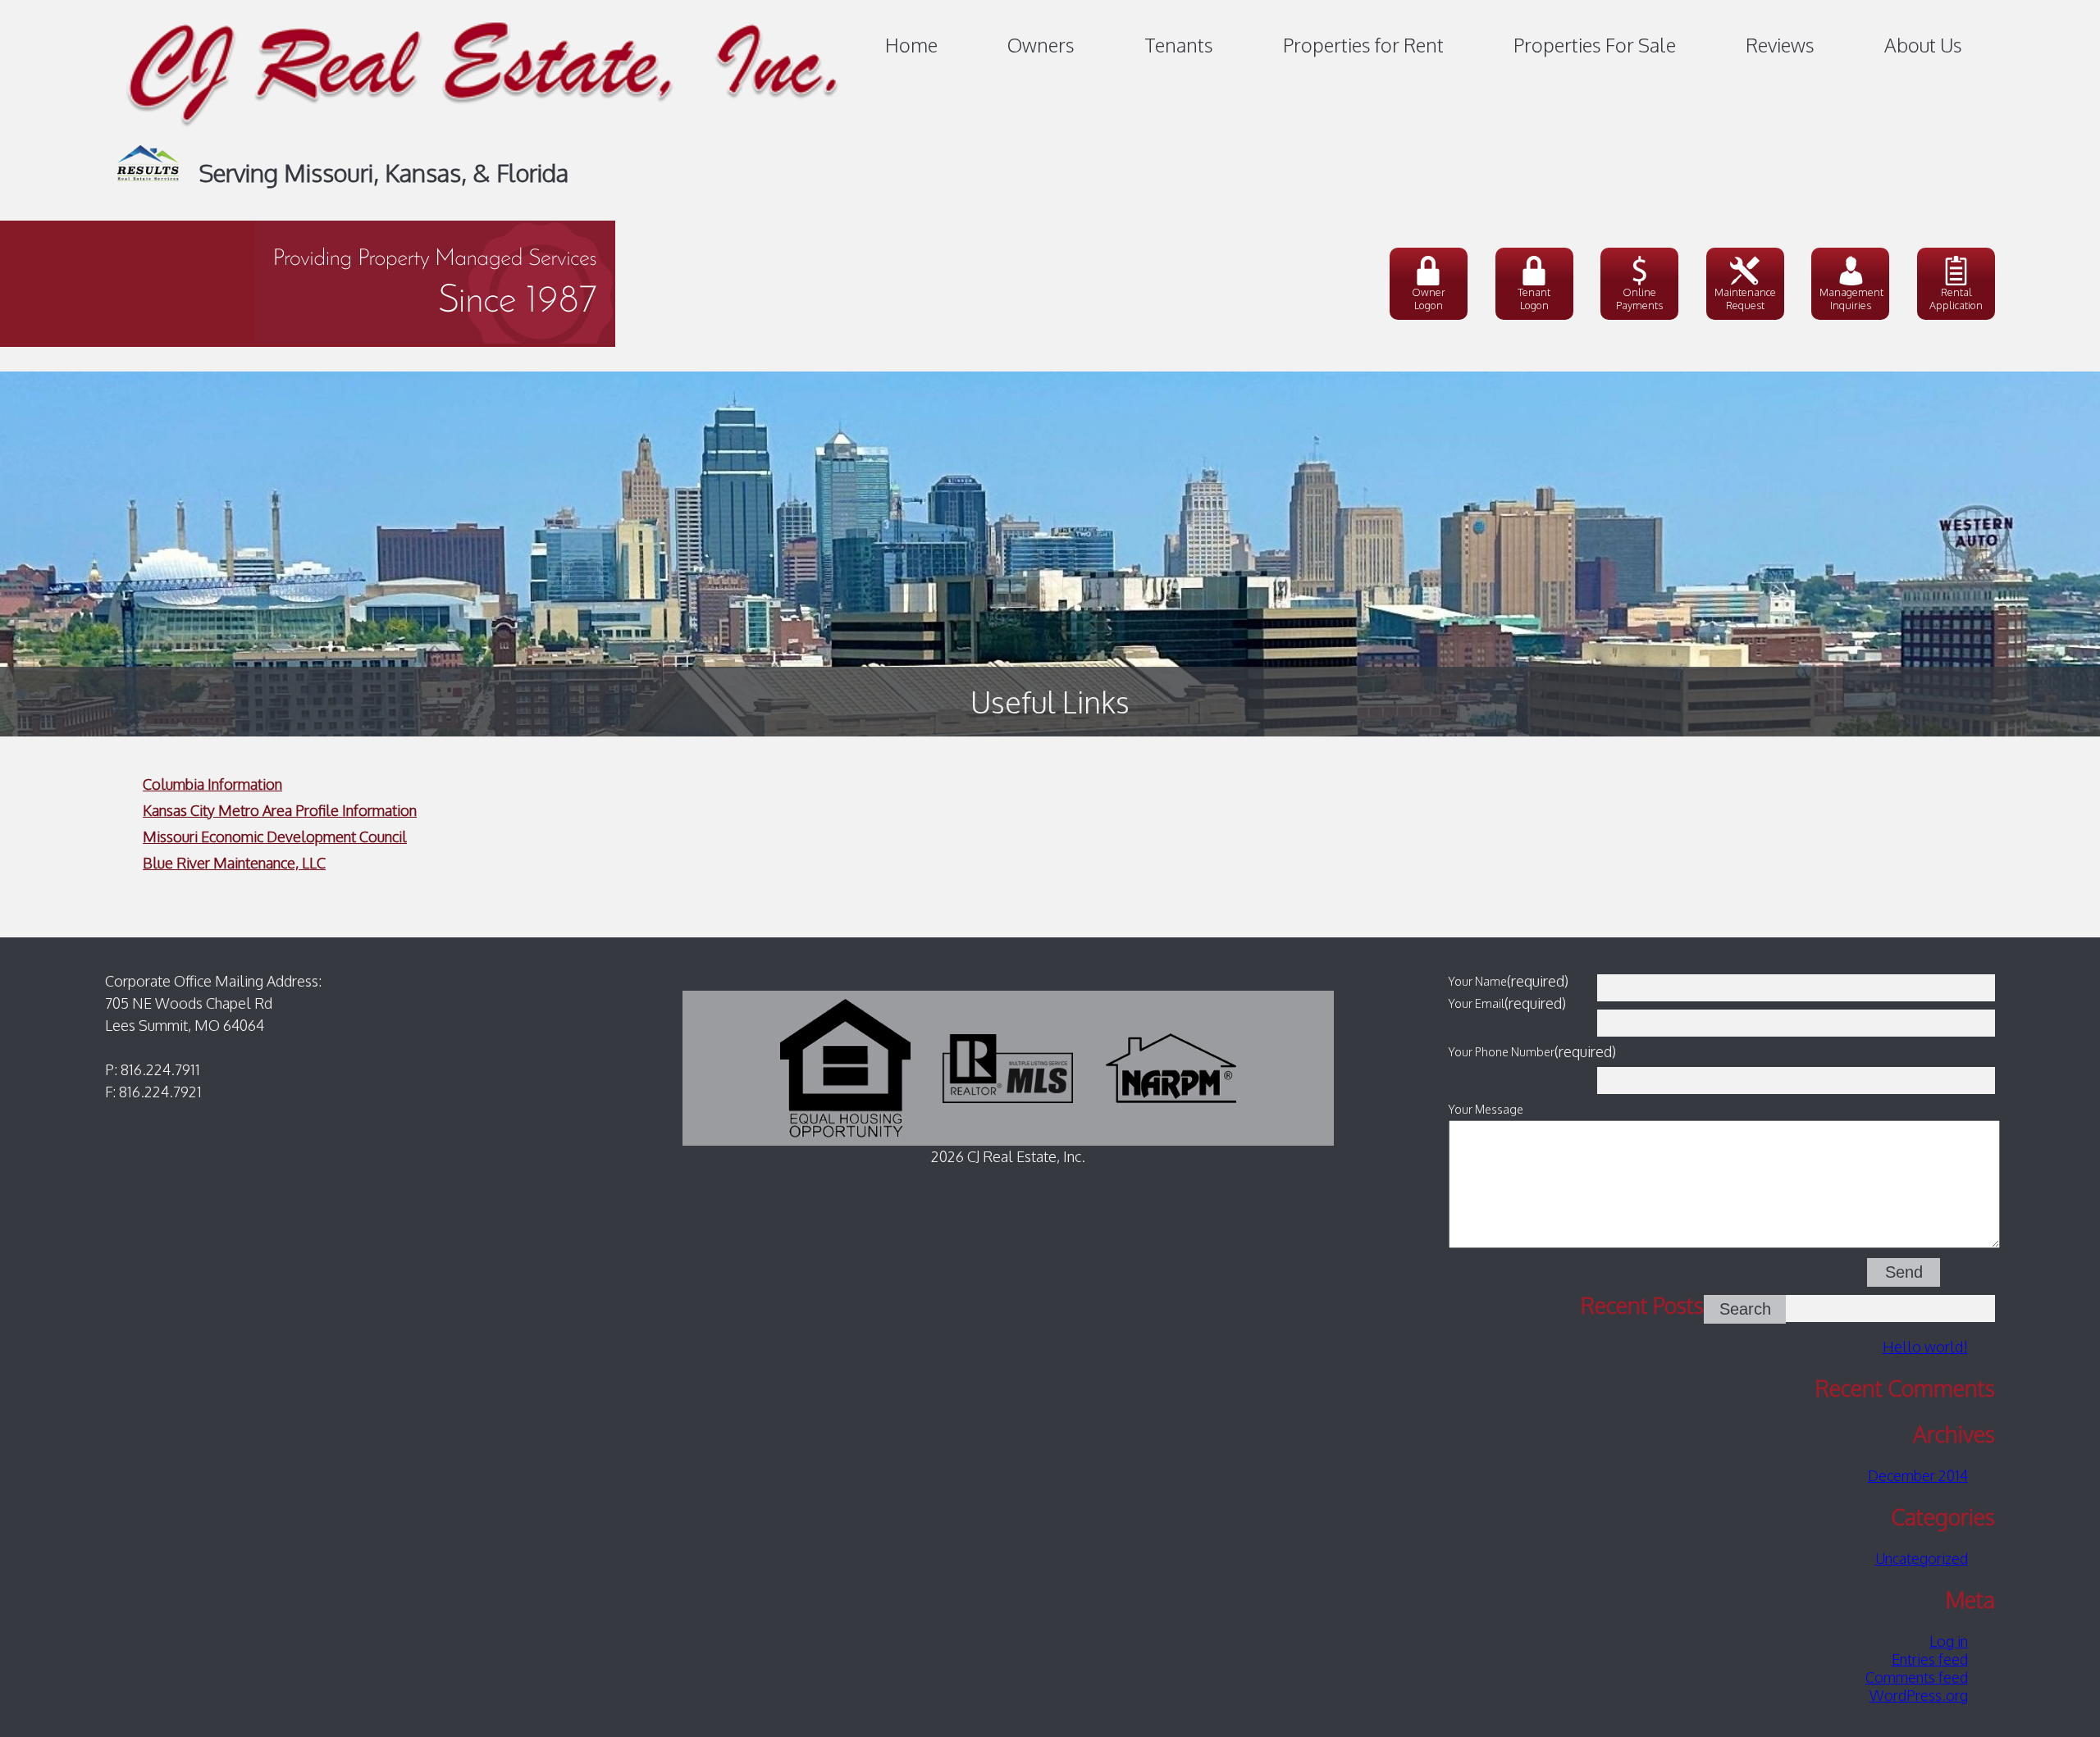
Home (911, 45)
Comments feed (1917, 1677)
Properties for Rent (1363, 45)
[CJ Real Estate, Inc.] (483, 136)
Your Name (1478, 981)
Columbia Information (212, 784)
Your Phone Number (1502, 1051)
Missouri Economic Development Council (275, 837)
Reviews (1780, 45)
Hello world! (1925, 1347)
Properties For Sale (1595, 45)
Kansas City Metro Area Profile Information (280, 810)
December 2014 (1918, 1475)
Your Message (1486, 1109)
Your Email (1477, 1003)
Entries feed (1930, 1659)
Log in (1949, 1641)
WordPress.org (1919, 1695)
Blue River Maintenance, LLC (234, 863)
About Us (1923, 45)
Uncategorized (1922, 1558)
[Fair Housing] (845, 1067)
